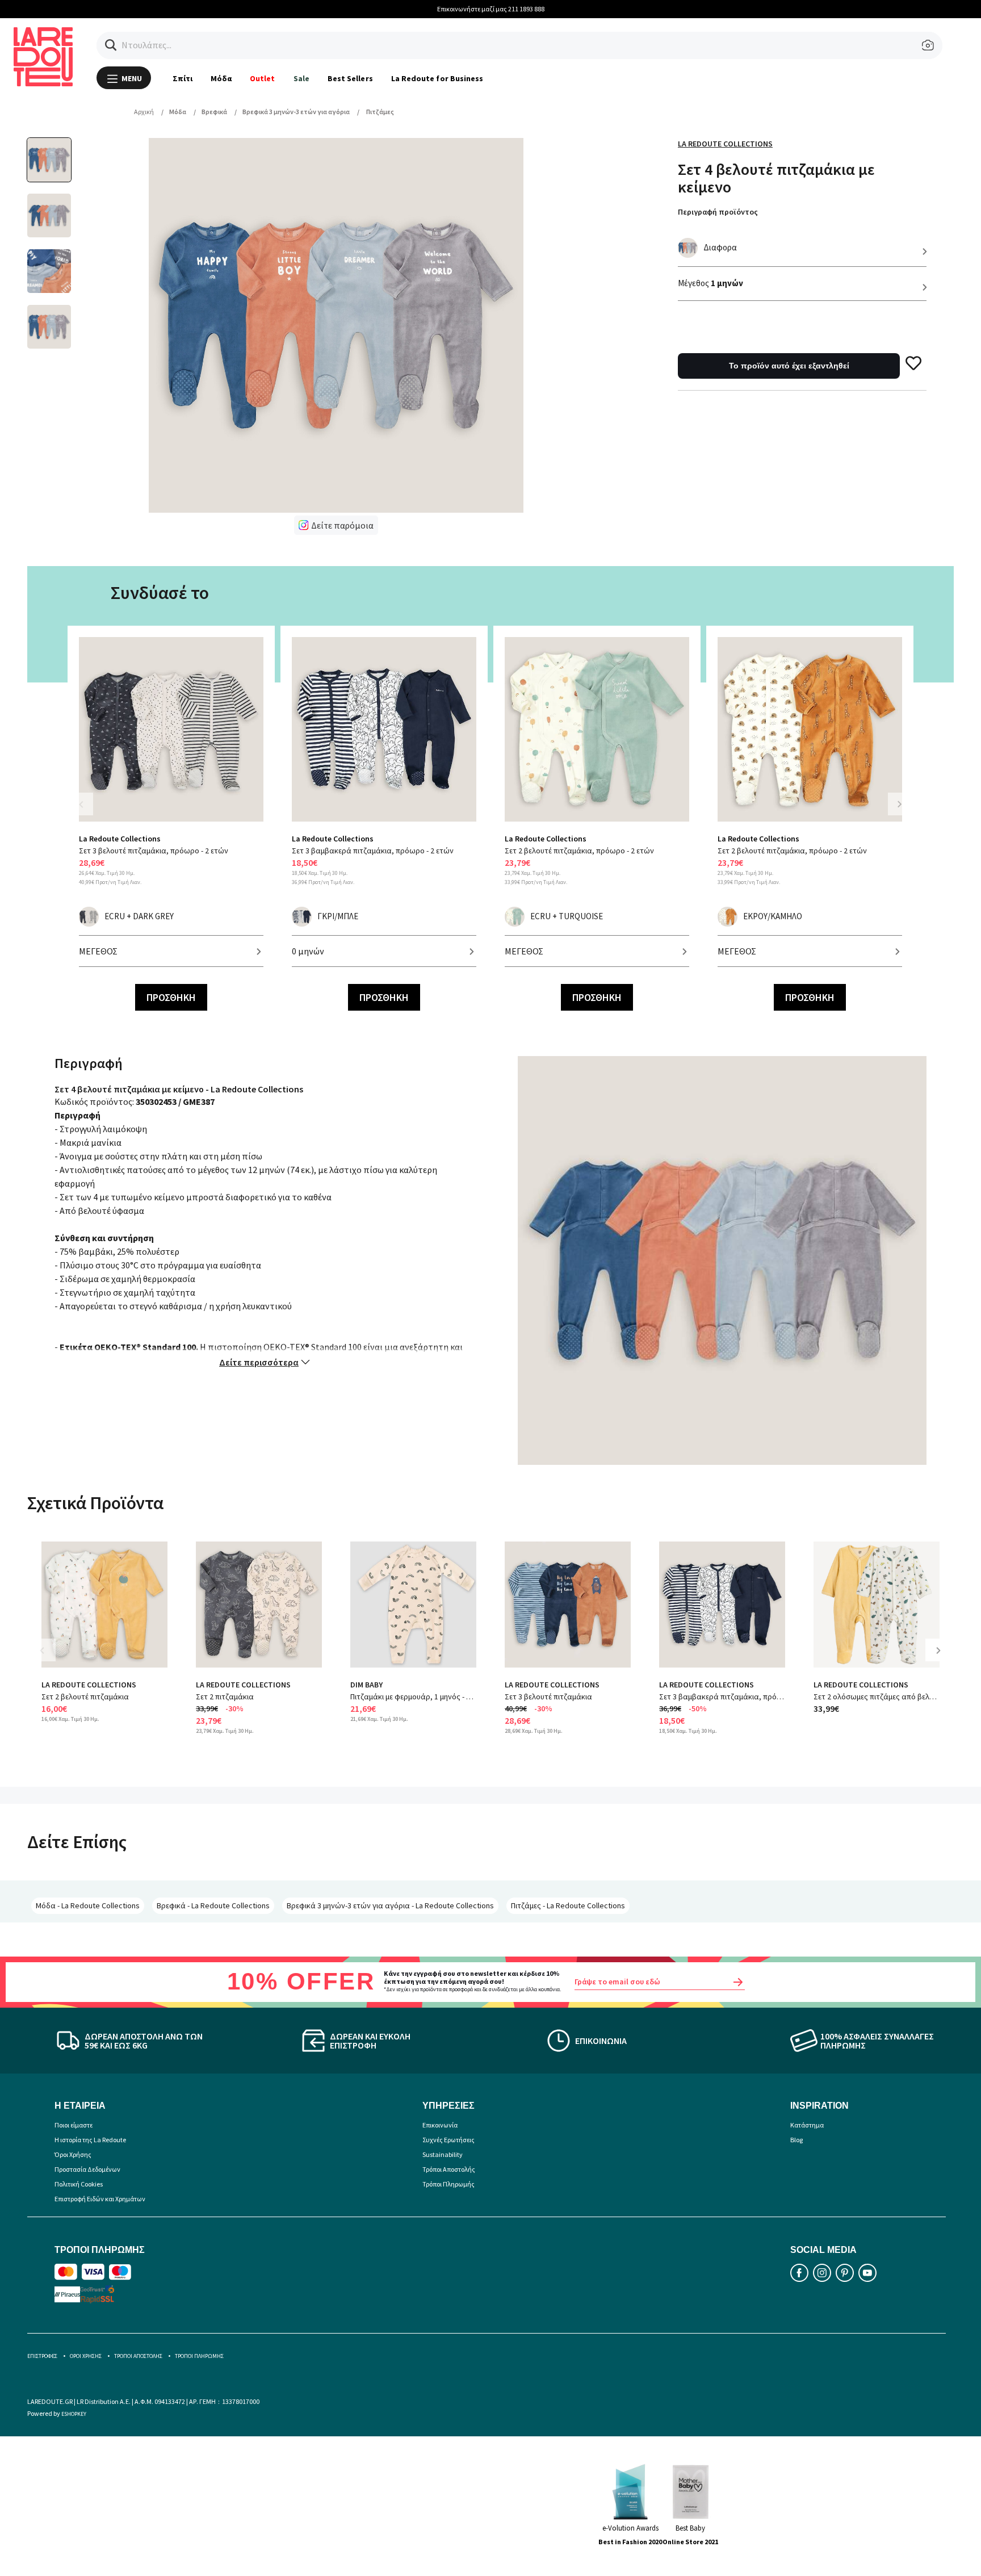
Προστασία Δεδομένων (87, 2169)
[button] (111, 45)
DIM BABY (366, 1685)
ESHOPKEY (74, 2414)
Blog (796, 2140)
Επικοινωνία (440, 2125)
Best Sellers (350, 78)
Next (899, 804)
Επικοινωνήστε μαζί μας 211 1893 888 (491, 9)
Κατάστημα (807, 2125)
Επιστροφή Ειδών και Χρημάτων (100, 2199)
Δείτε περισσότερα (259, 1362)
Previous (87, 811)
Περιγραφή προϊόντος (718, 212)
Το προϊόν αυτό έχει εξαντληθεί (789, 366)
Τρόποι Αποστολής (449, 2169)
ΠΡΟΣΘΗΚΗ (171, 997)
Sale (301, 78)
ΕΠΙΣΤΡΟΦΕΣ (42, 2356)
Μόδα (221, 78)
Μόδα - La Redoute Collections (88, 1905)
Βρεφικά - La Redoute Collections (213, 1905)
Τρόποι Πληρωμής (448, 2184)
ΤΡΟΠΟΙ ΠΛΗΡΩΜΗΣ (199, 2356)
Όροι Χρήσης (73, 2154)
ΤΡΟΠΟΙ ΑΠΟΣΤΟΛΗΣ (138, 2356)
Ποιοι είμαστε (74, 2125)
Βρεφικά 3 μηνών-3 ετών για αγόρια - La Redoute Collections (390, 1905)
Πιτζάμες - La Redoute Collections (568, 1905)
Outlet (262, 78)
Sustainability (443, 2154)
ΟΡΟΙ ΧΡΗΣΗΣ (86, 2356)
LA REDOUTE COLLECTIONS (89, 1685)
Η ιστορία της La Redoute (90, 2140)
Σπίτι (183, 78)
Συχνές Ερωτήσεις (448, 2140)
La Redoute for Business (437, 78)
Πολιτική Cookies (79, 2184)
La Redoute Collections (725, 144)
